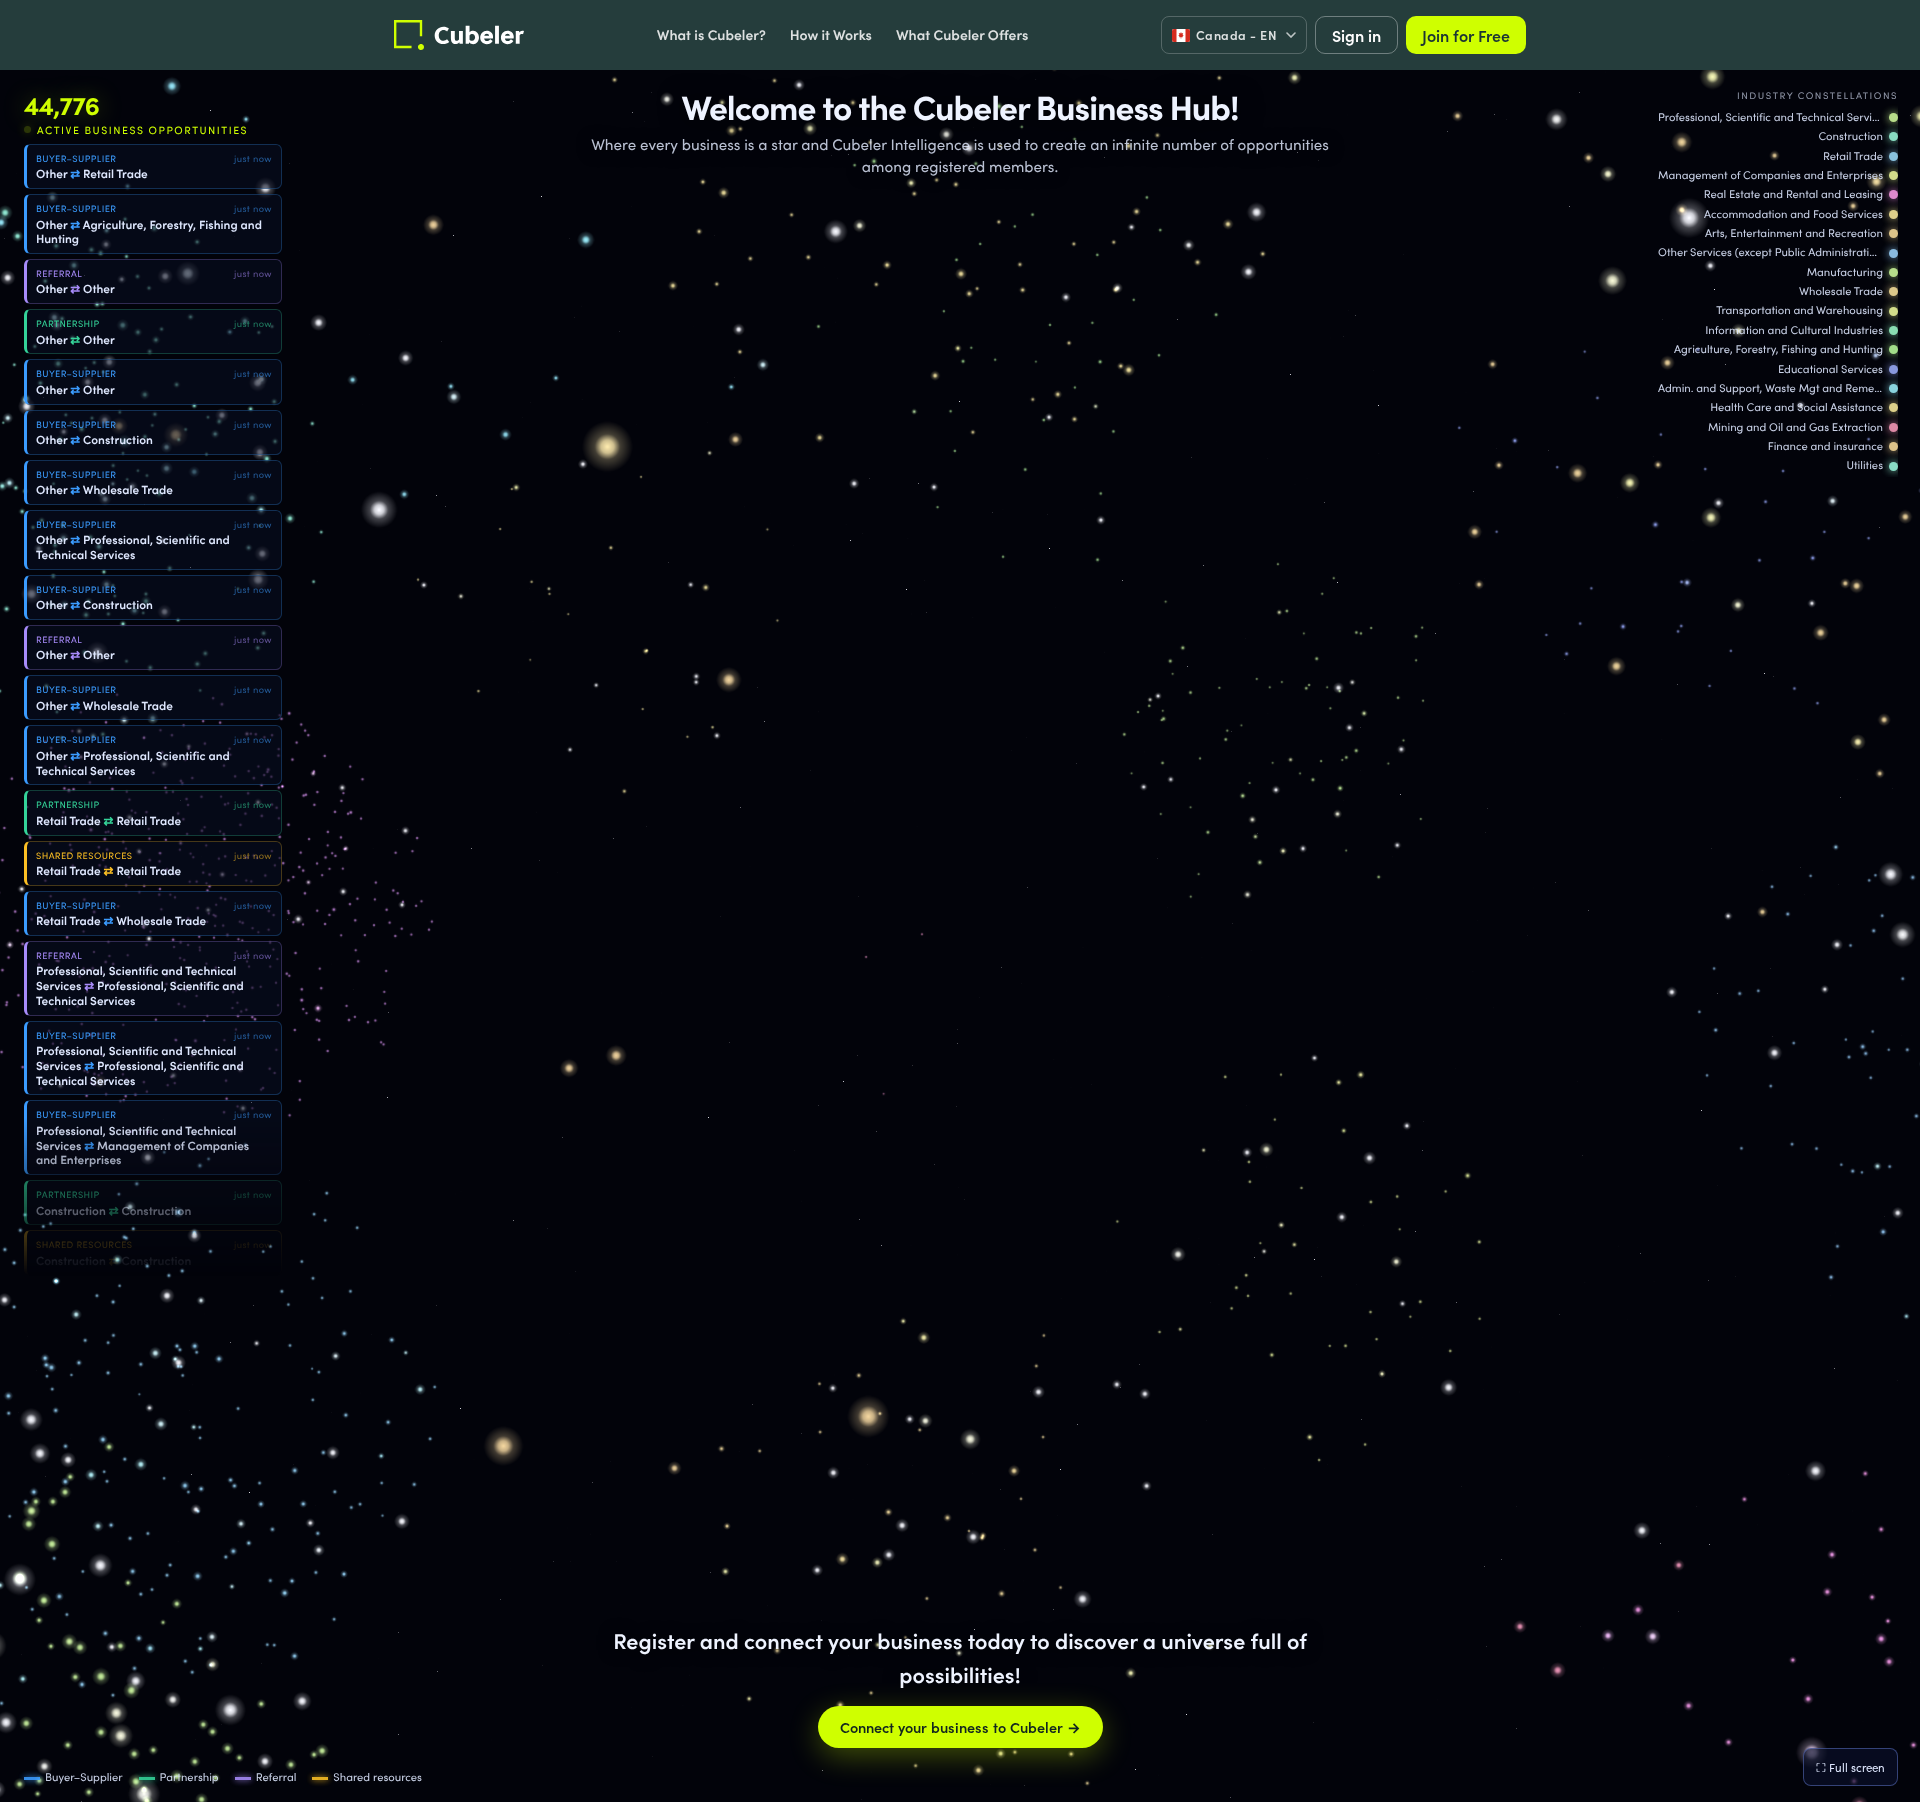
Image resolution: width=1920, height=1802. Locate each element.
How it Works (831, 34)
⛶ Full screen (1850, 1767)
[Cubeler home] (459, 35)
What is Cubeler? (711, 34)
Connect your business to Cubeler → (960, 1727)
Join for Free (1466, 35)
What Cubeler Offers (962, 34)
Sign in (1356, 35)
